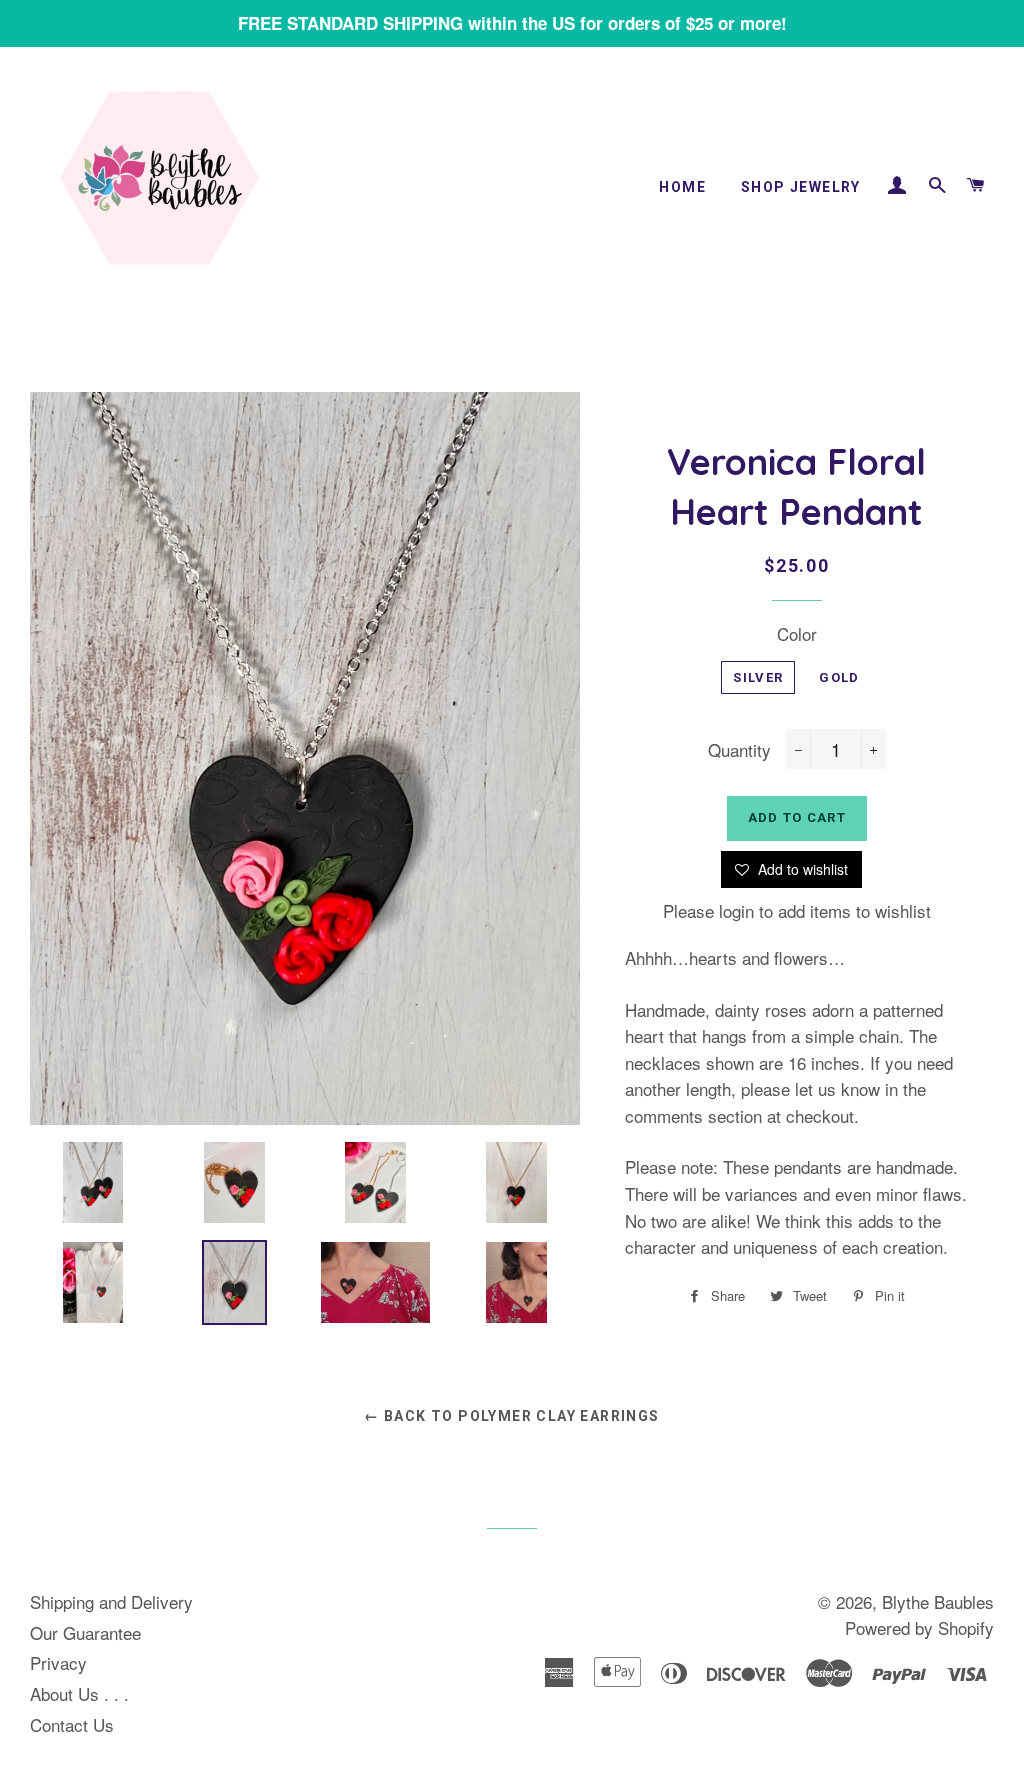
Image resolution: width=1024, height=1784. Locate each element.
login (736, 910)
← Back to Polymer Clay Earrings (511, 1416)
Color (797, 633)
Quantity (739, 749)
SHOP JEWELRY (801, 187)
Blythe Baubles (938, 1601)
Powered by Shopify (919, 1627)
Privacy (58, 1662)
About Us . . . (79, 1693)
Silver (758, 677)
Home (682, 187)
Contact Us (72, 1724)
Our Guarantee (85, 1632)
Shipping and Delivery (111, 1601)
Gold (839, 677)
